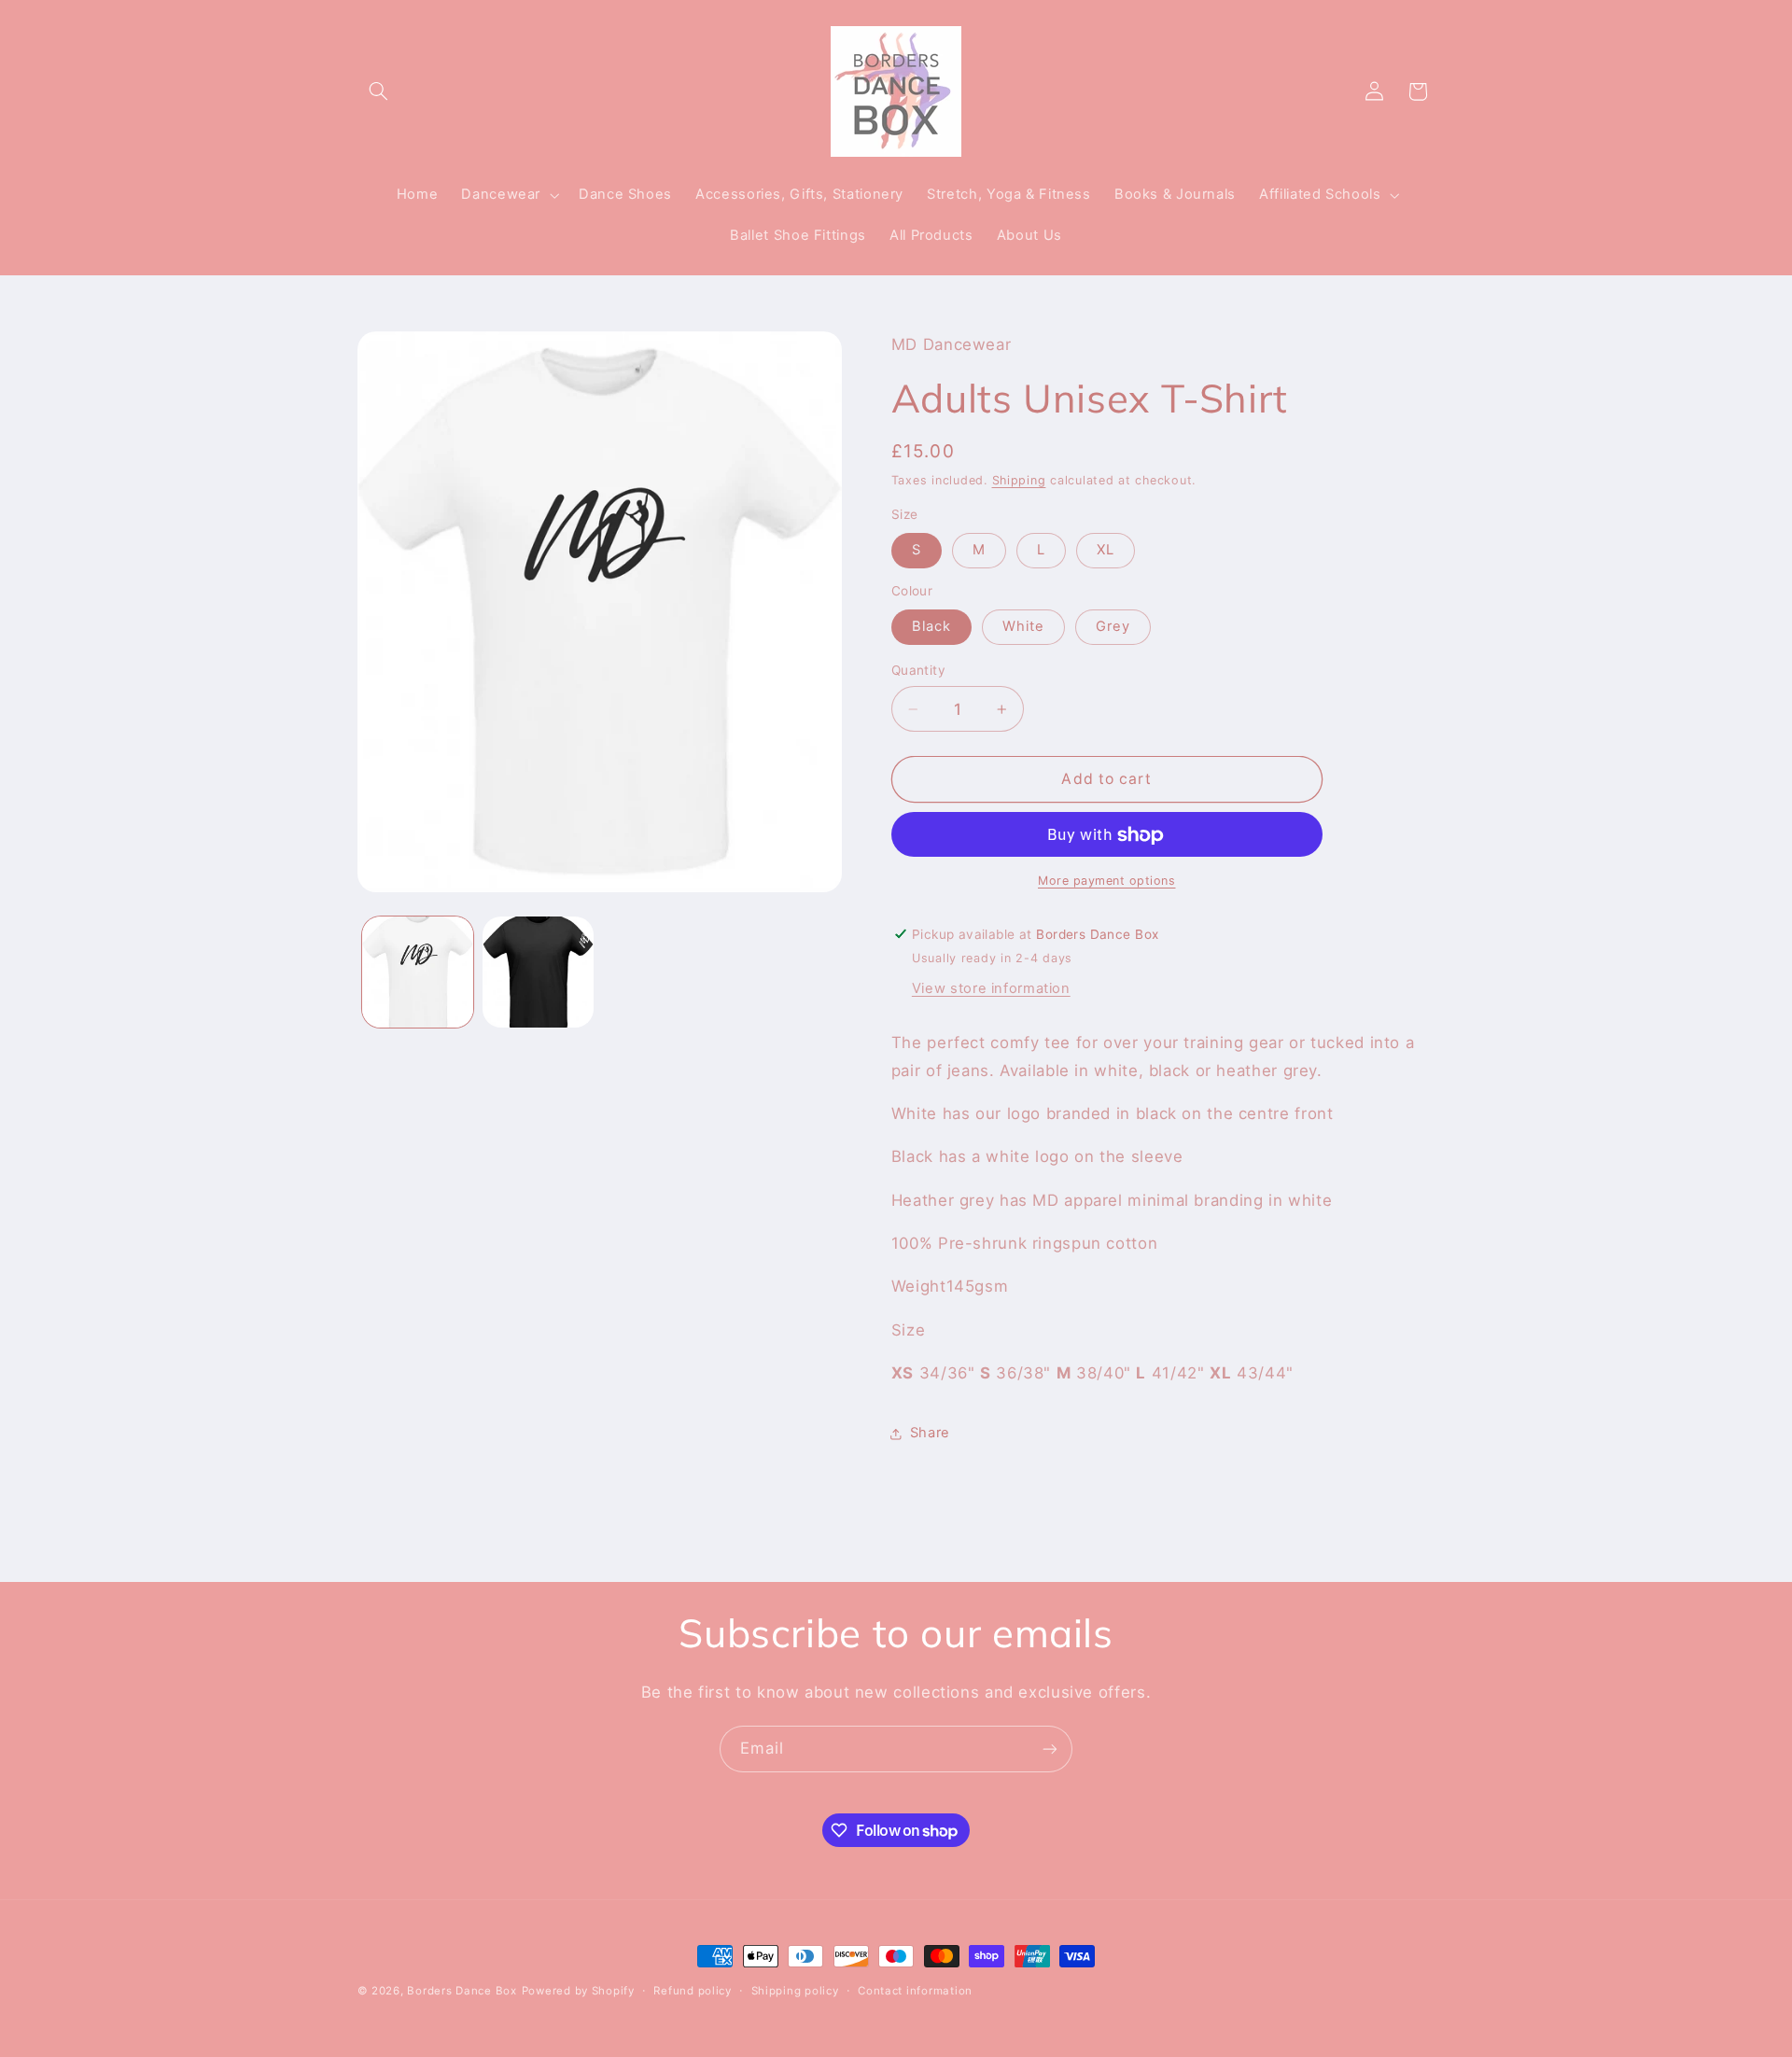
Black (931, 627)
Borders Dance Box (462, 1991)
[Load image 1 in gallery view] (418, 972)
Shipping (1019, 480)
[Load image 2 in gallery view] (538, 972)
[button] (379, 91)
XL (1106, 551)
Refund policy (693, 1991)
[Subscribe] (1050, 1749)
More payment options (1107, 881)
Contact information (915, 1991)
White (1023, 627)
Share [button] (930, 1434)
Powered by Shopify (578, 1991)
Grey (1113, 627)
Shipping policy (795, 1991)
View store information (991, 989)
